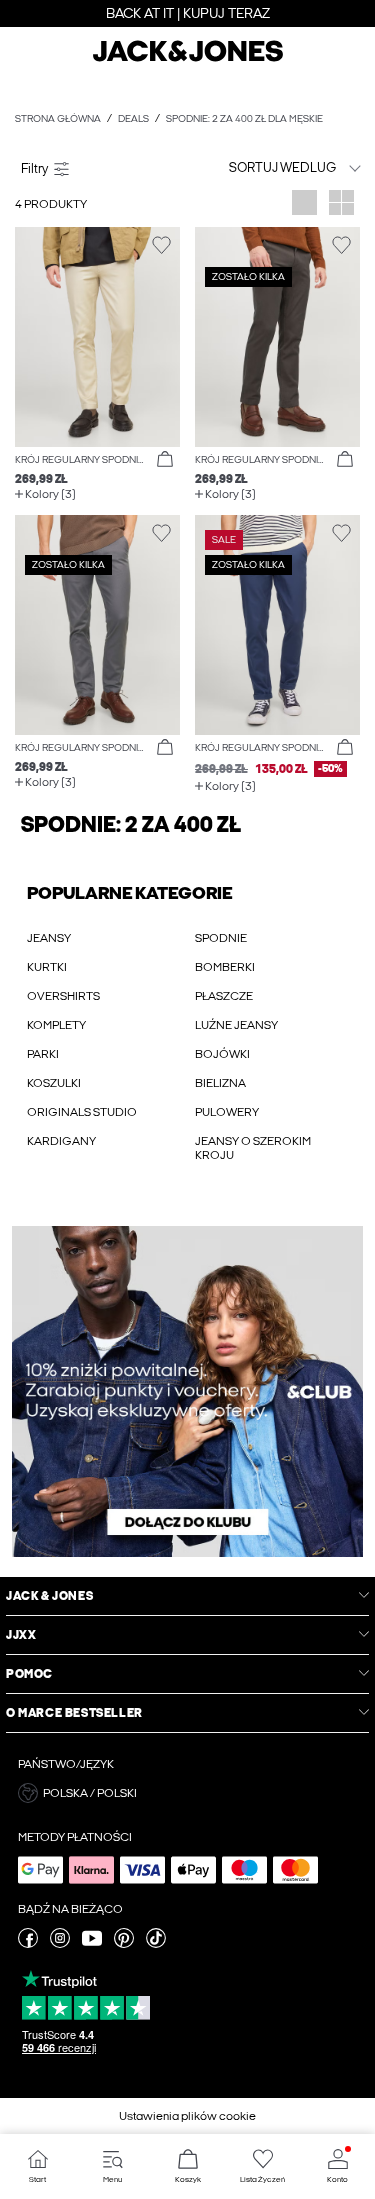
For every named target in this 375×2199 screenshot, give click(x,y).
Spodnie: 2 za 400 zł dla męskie (244, 119)
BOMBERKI (225, 967)
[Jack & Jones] (188, 59)
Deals (133, 119)
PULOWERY (227, 1112)
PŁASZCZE (224, 996)
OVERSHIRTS (63, 996)
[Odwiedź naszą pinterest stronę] (124, 1944)
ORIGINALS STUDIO (82, 1112)
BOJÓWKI (222, 1054)
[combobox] (277, 167)
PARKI (43, 1054)
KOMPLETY (56, 1025)
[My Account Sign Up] (187, 1391)
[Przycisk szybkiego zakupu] (165, 460)
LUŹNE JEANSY (236, 1025)
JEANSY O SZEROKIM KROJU (253, 1148)
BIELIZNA (220, 1083)
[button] (97, 337)
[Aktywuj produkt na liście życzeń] (161, 245)
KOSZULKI (54, 1083)
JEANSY (49, 938)
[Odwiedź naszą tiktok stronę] (156, 1944)
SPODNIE (221, 938)
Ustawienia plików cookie (187, 2116)
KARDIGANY (61, 1141)
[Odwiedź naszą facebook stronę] (28, 1944)
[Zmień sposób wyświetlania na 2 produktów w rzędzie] (341, 204)
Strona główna (58, 119)
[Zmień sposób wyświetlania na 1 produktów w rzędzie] (304, 204)
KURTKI (47, 967)
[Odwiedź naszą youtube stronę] (92, 1944)
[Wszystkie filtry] (97, 168)
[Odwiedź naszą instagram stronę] (60, 1944)
